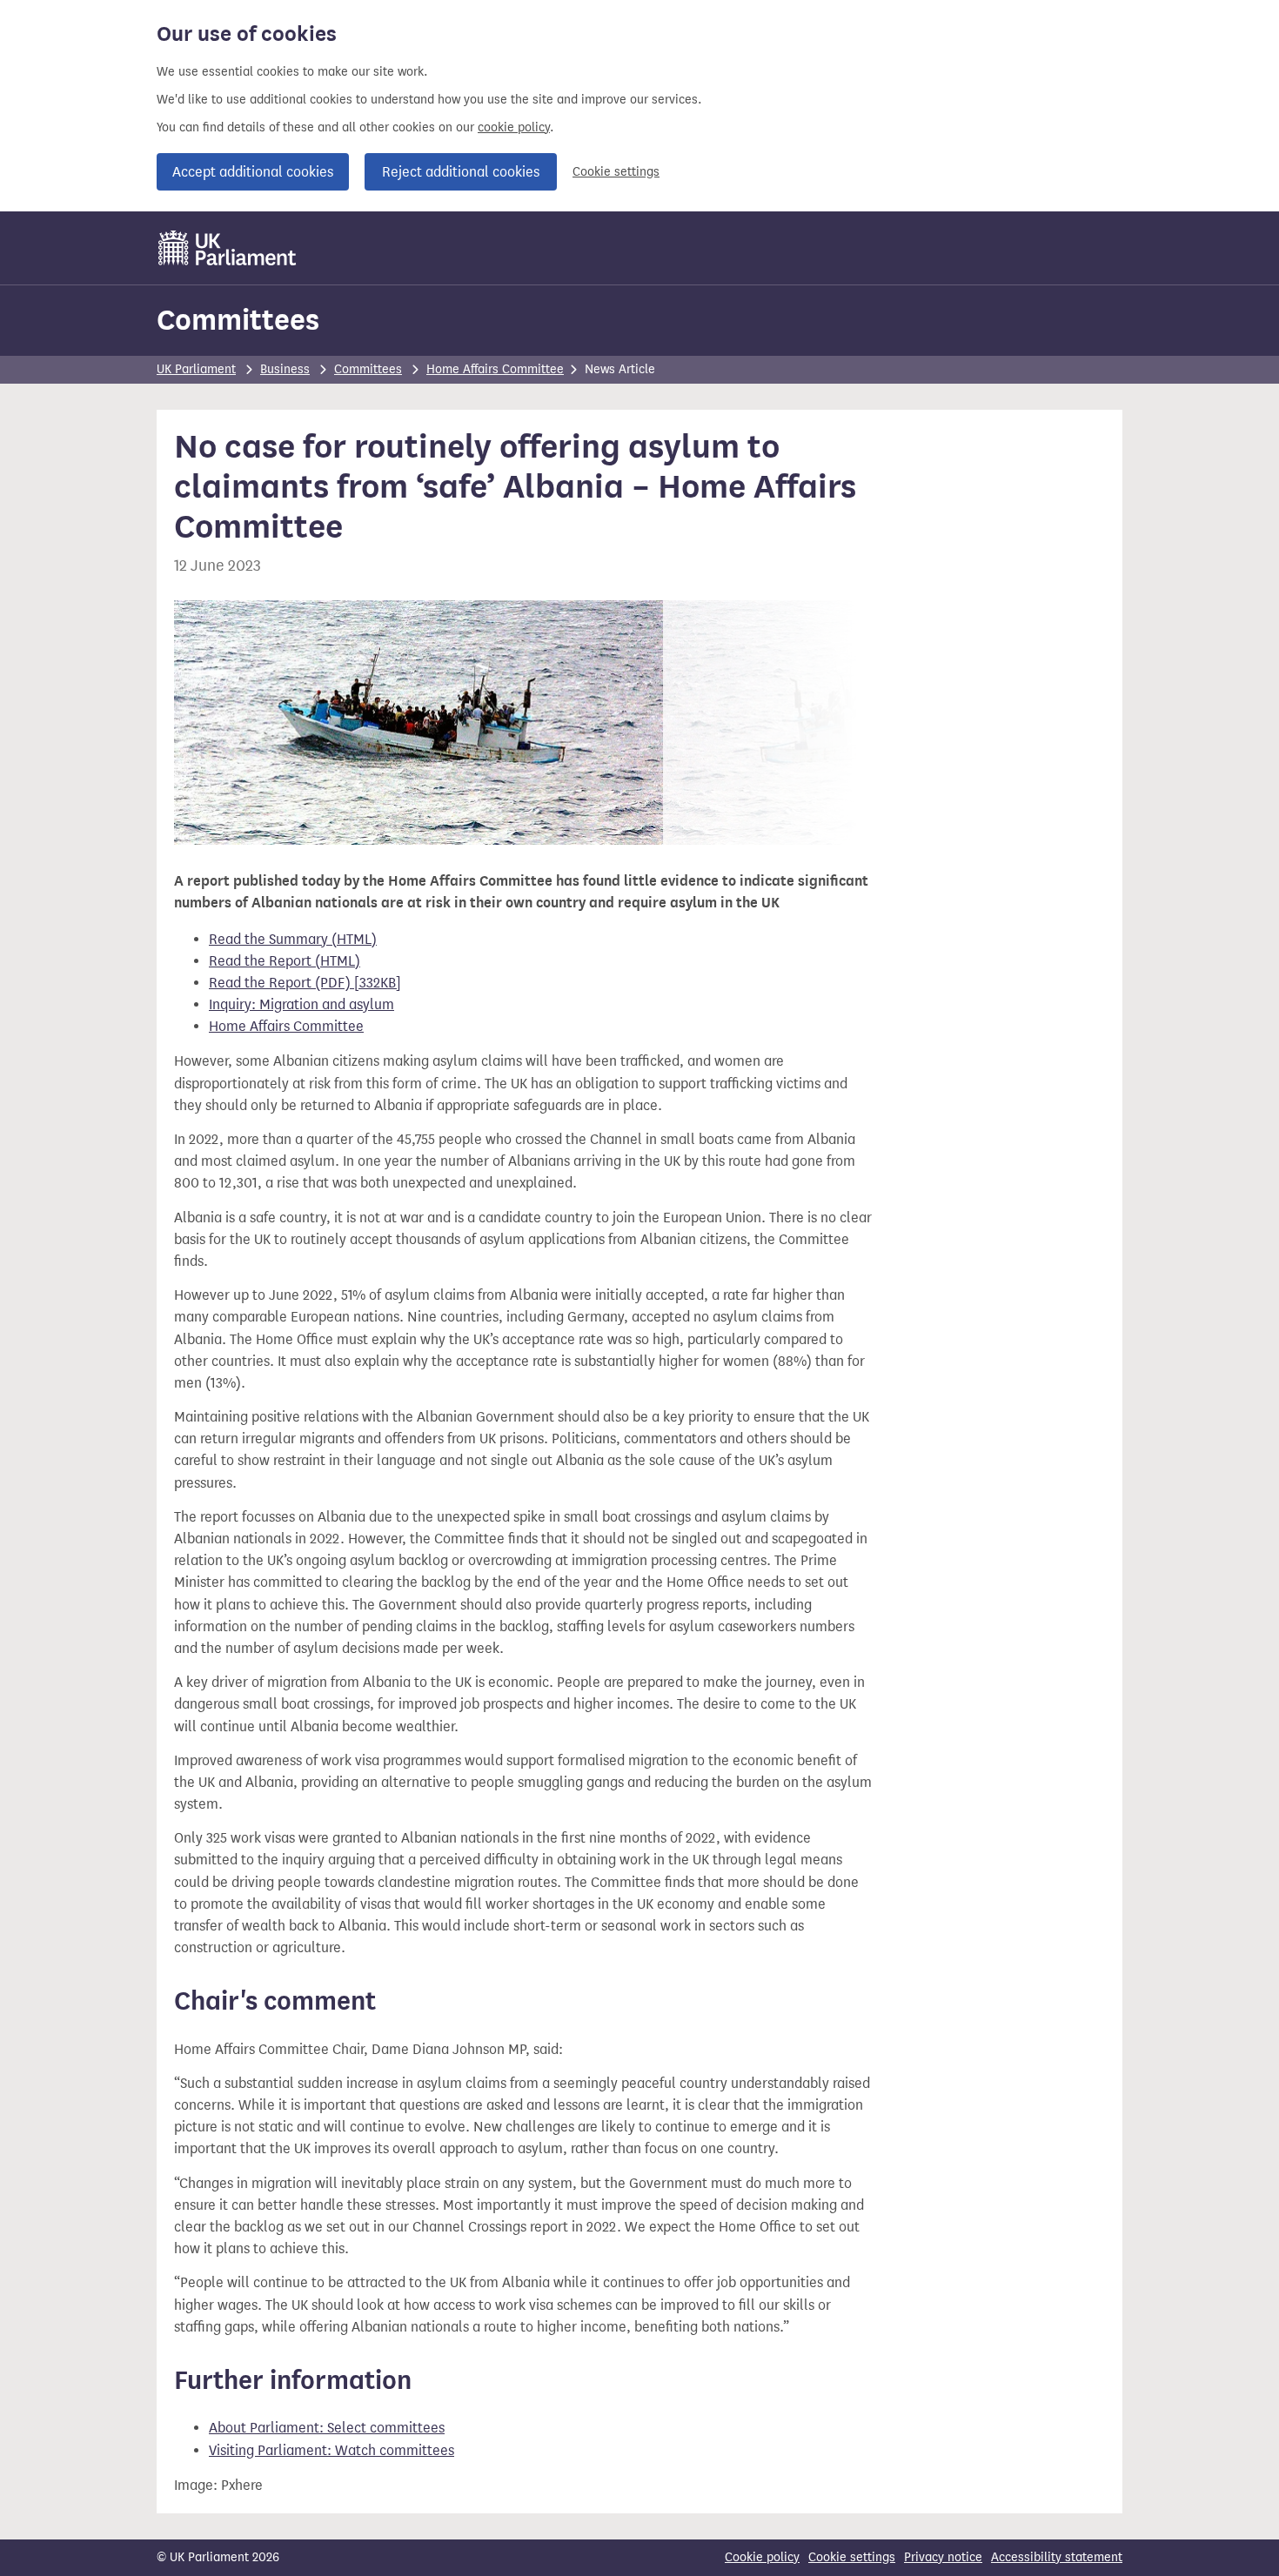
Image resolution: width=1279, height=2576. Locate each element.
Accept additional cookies (253, 172)
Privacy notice (943, 2557)
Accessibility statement (1057, 2557)
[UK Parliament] (228, 248)
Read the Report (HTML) (285, 961)
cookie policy (514, 127)
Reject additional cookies (461, 172)
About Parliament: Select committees (327, 2428)
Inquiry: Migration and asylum (301, 1004)
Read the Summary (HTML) (293, 939)
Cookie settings (616, 172)
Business (285, 369)
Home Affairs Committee (495, 369)
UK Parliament (196, 369)
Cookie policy (762, 2557)
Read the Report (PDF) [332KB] (305, 983)
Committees (238, 320)
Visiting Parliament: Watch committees (331, 2450)
